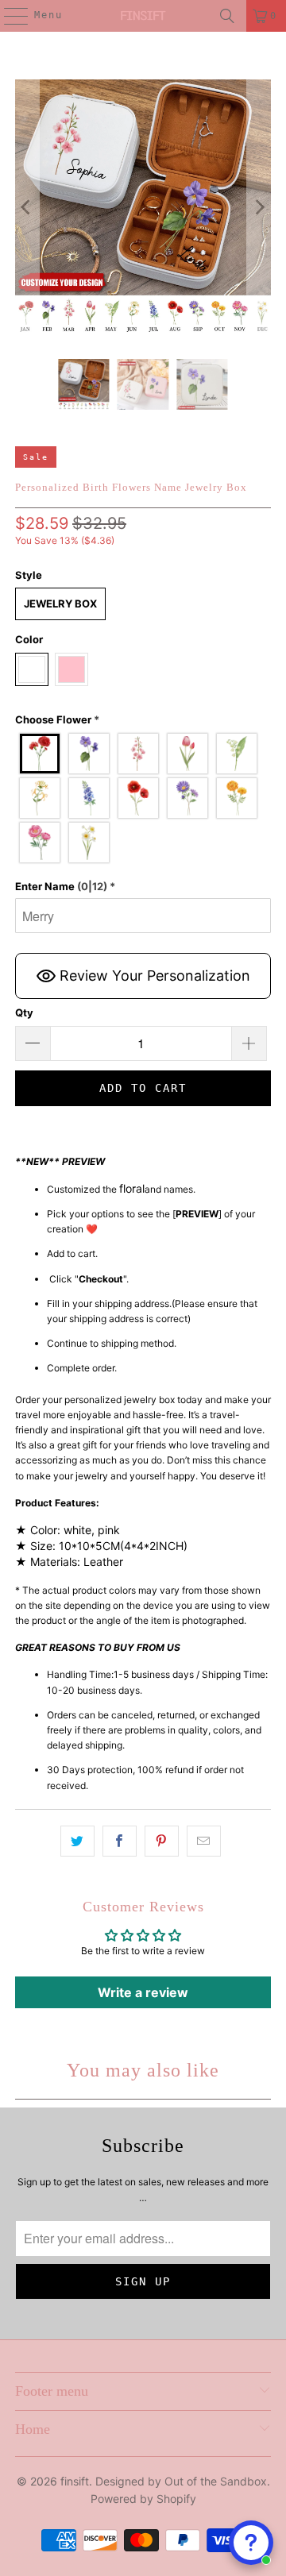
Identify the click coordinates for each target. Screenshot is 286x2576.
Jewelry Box (60, 604)
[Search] (227, 16)
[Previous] (27, 207)
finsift (75, 2481)
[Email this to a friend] (204, 1841)
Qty (24, 1012)
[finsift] (143, 16)
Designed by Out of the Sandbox (181, 2481)
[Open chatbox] (251, 2543)
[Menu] (8, 16)
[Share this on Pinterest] (162, 1841)
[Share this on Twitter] (77, 1841)
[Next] (259, 207)
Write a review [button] (143, 1992)
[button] (143, 720)
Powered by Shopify (143, 2499)
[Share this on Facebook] (120, 1841)
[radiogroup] (143, 798)
